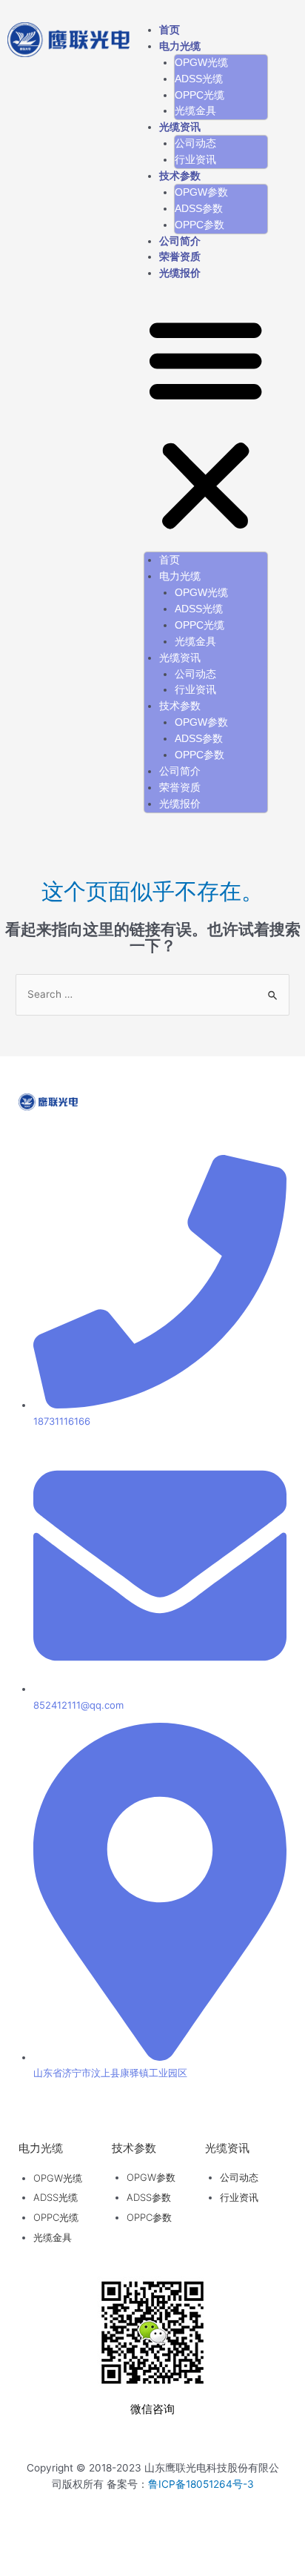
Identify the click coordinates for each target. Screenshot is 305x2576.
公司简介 (180, 241)
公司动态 (195, 143)
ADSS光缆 (199, 79)
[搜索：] (152, 994)
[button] (205, 425)
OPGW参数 (201, 192)
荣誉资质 (180, 257)
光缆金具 (195, 111)
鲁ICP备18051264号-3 (201, 2484)
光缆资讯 (180, 127)
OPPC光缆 (200, 95)
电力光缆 (180, 46)
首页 (170, 30)
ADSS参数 (199, 209)
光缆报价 (180, 273)
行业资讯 (195, 160)
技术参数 (180, 176)
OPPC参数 (200, 225)
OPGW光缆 (201, 63)
